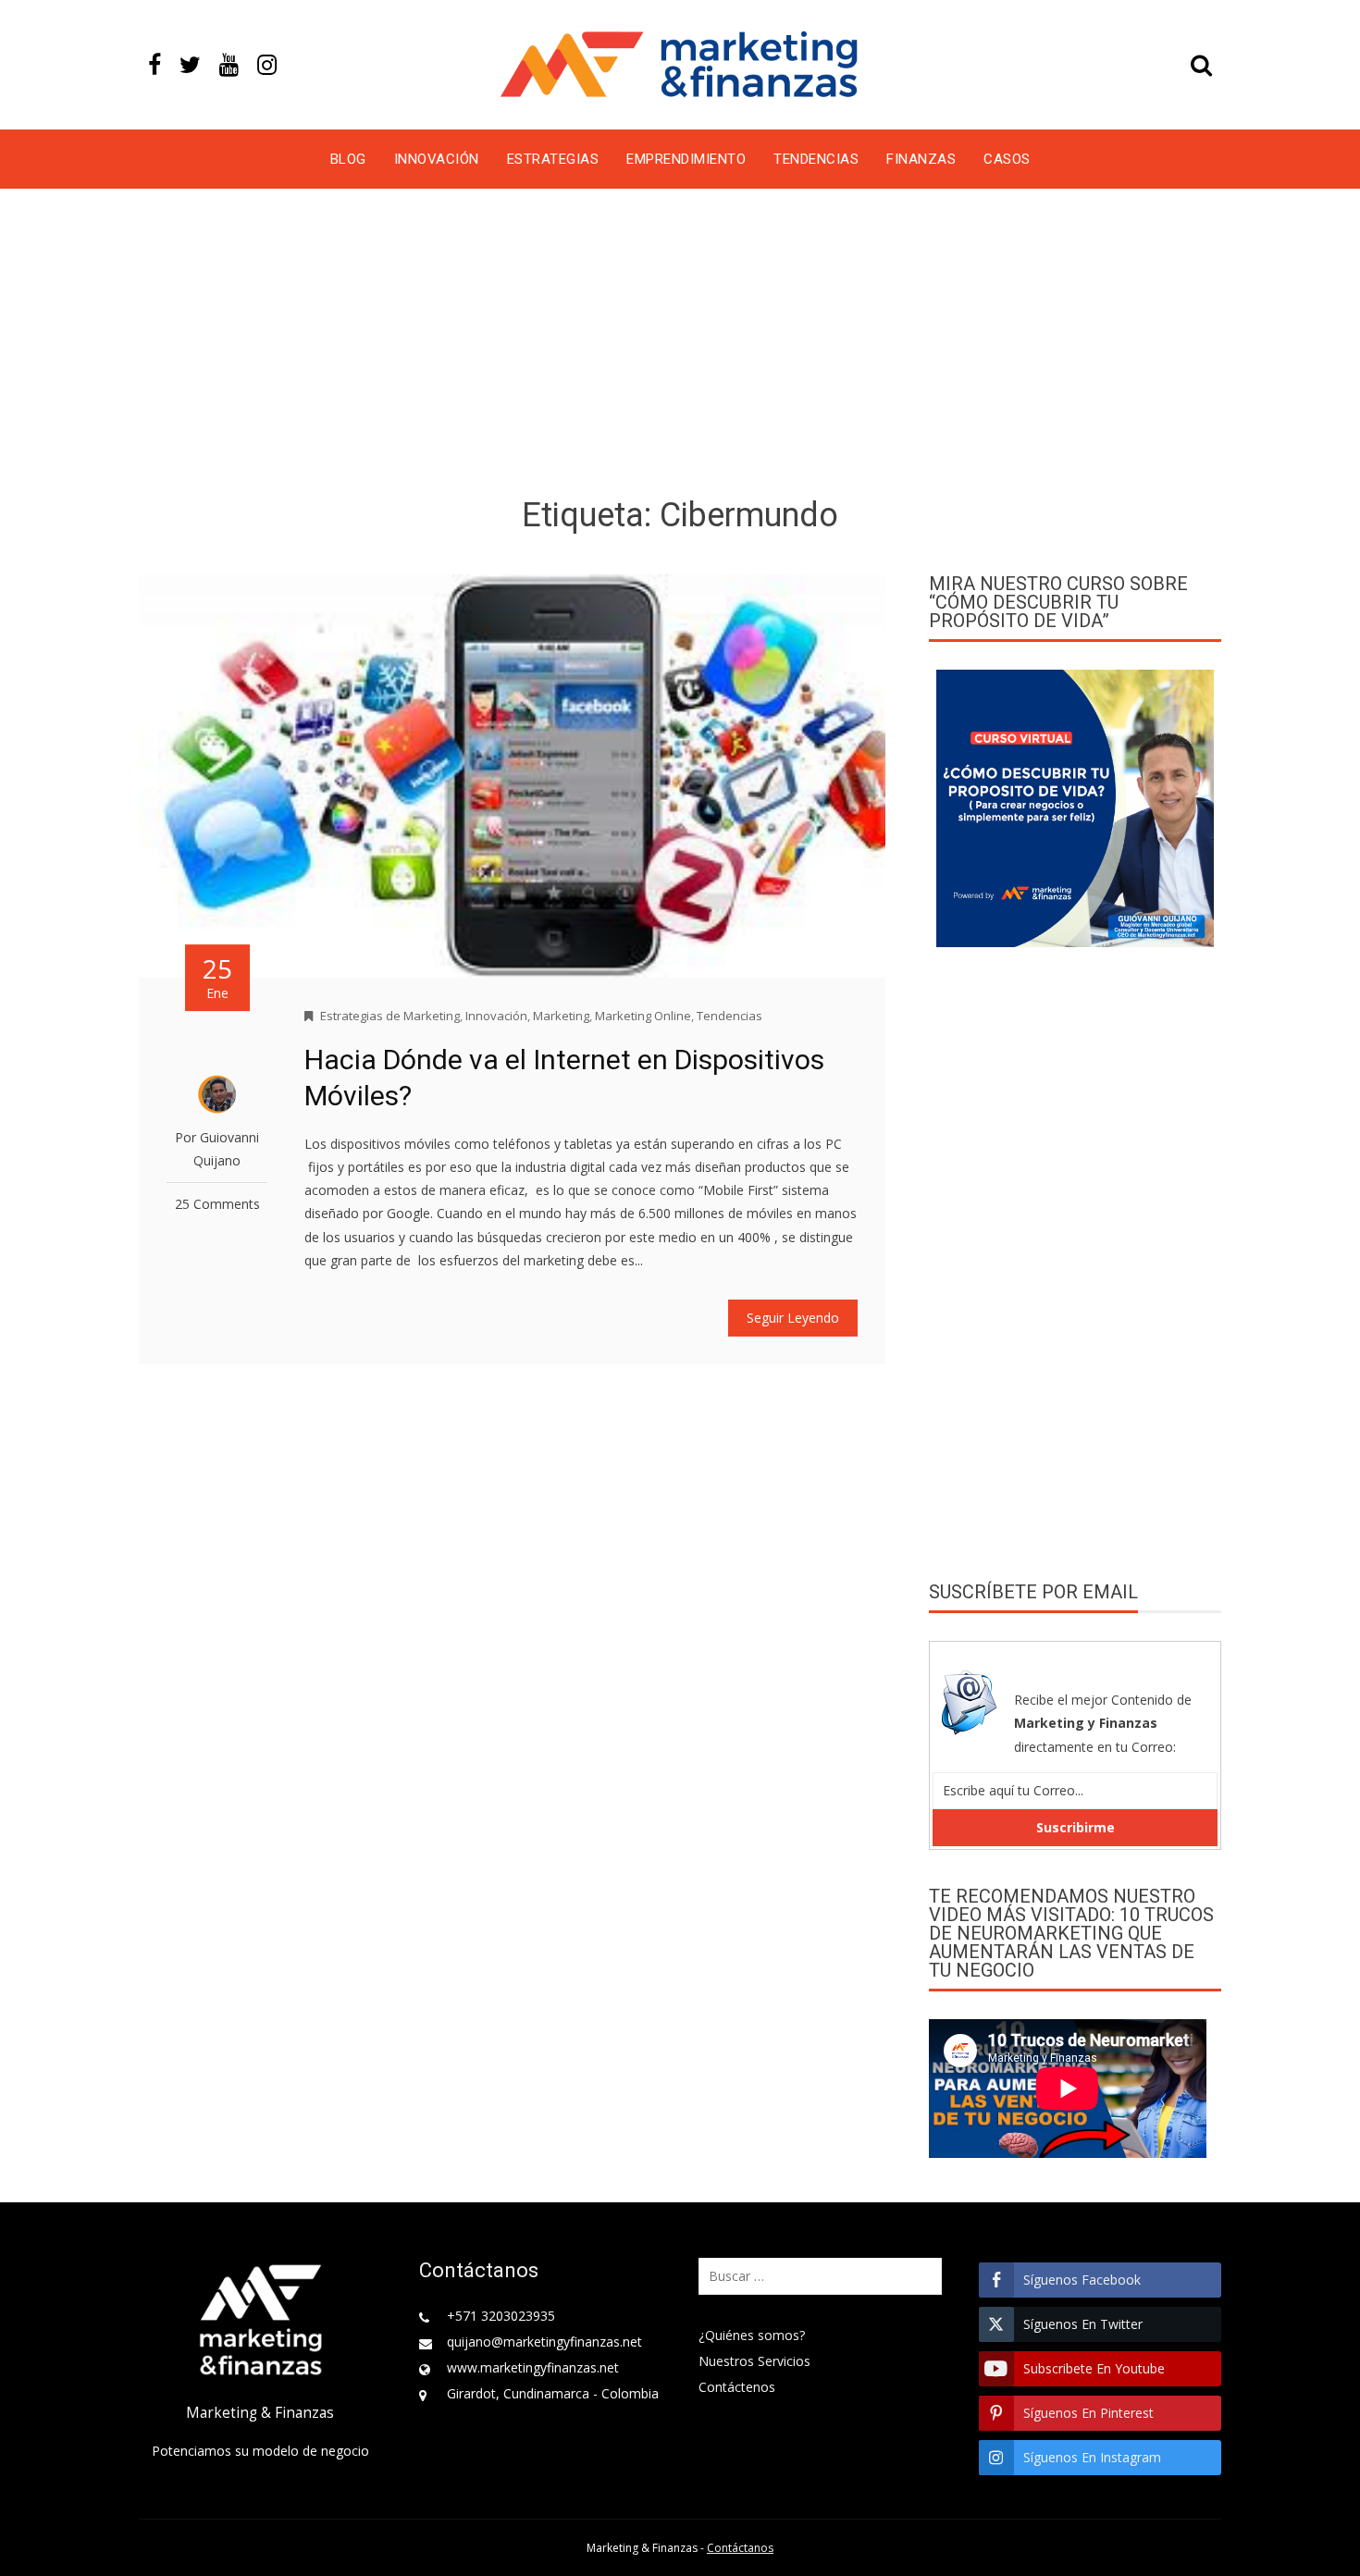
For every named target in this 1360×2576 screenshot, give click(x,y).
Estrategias (553, 159)
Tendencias (816, 159)
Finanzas (921, 159)
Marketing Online (643, 1016)
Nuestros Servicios (754, 2361)
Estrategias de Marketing (390, 1016)
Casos (1007, 159)
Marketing (561, 1016)
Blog (348, 159)
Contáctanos (740, 2548)
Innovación (437, 159)
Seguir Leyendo (793, 1318)
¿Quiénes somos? (752, 2335)
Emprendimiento (686, 159)
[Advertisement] (680, 346)
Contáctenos (737, 2387)
